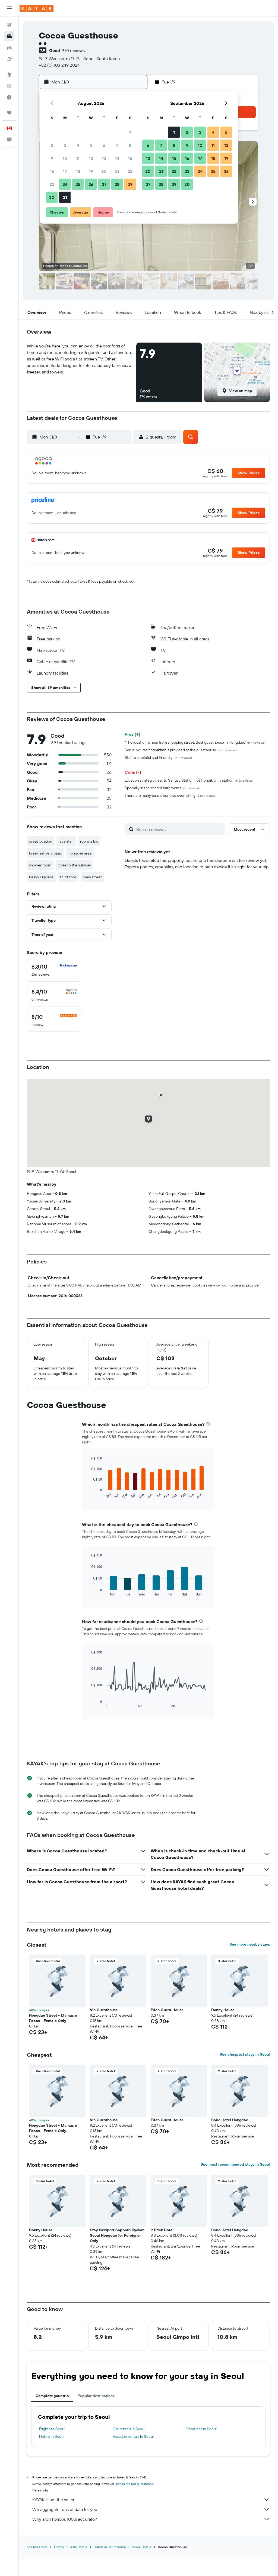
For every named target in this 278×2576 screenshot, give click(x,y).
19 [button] (91, 171)
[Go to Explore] (9, 75)
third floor (68, 877)
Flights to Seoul (52, 2429)
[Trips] (9, 113)
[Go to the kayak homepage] (37, 8)
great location (41, 841)
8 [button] (130, 145)
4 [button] (78, 145)
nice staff (66, 841)
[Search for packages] (9, 59)
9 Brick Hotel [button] (162, 2230)
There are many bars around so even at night (170, 795)
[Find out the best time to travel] (9, 97)
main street (92, 877)
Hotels (59, 2547)
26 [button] (91, 184)
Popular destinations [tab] (96, 2396)
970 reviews (73, 50)
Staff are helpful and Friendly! (158, 757)
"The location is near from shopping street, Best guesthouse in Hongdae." (195, 742)
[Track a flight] (9, 86)
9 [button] (52, 158)
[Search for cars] (9, 48)
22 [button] (130, 171)
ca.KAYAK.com (37, 2547)
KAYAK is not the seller (53, 2500)
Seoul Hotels (142, 2547)
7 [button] (117, 145)
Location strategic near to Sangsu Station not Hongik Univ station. (189, 780)
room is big (89, 841)
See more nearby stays (250, 1944)
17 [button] (65, 171)
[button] (9, 8)
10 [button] (65, 158)
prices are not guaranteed (135, 2484)
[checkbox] (54, 970)
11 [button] (78, 158)
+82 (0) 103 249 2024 (59, 65)
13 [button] (104, 158)
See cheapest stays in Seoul (245, 2054)
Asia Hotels (79, 2547)
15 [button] (130, 158)
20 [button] (104, 171)
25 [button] (78, 184)
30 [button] (52, 197)
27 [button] (104, 184)
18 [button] (78, 171)
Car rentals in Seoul (129, 2429)
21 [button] (117, 171)
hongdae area (80, 853)
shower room (40, 865)
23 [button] (52, 184)
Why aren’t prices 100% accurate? (65, 2519)
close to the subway (74, 865)
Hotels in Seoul (52, 2436)
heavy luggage (41, 877)
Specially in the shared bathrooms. (163, 788)
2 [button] (52, 145)
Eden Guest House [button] (167, 2010)
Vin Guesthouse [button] (104, 2010)
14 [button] (117, 158)
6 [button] (104, 145)
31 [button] (65, 197)
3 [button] (65, 145)
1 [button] (130, 132)
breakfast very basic (45, 853)
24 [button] (65, 184)
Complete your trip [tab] (52, 2396)
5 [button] (91, 145)
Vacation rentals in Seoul (133, 2436)
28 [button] (117, 184)
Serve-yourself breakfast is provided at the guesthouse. (181, 750)
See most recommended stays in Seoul (235, 2164)
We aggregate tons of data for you (65, 2509)
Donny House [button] (223, 2010)
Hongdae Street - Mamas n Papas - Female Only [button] (53, 2018)
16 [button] (52, 171)
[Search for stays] (9, 36)
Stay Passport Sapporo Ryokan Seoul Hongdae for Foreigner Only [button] (117, 2235)
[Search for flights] (9, 25)
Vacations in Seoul (201, 2429)
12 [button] (91, 158)
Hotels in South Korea (110, 2547)
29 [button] (130, 184)
